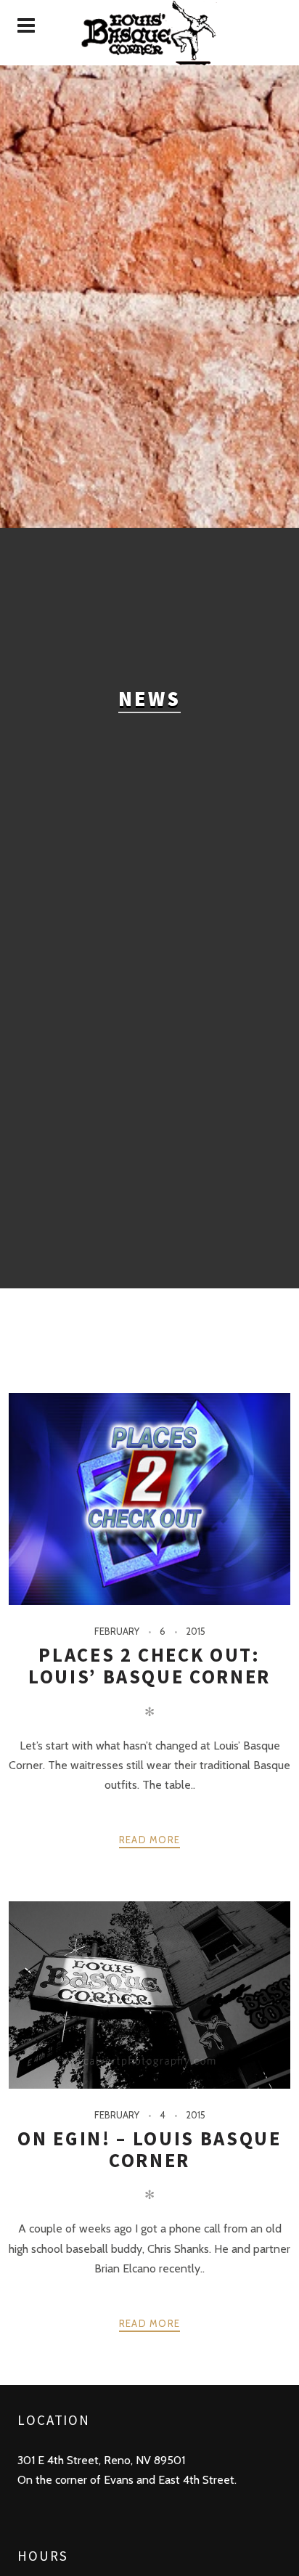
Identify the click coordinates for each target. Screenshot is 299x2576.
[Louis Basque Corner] (149, 33)
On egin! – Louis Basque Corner (149, 2149)
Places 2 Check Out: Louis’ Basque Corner (149, 1666)
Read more (150, 1840)
